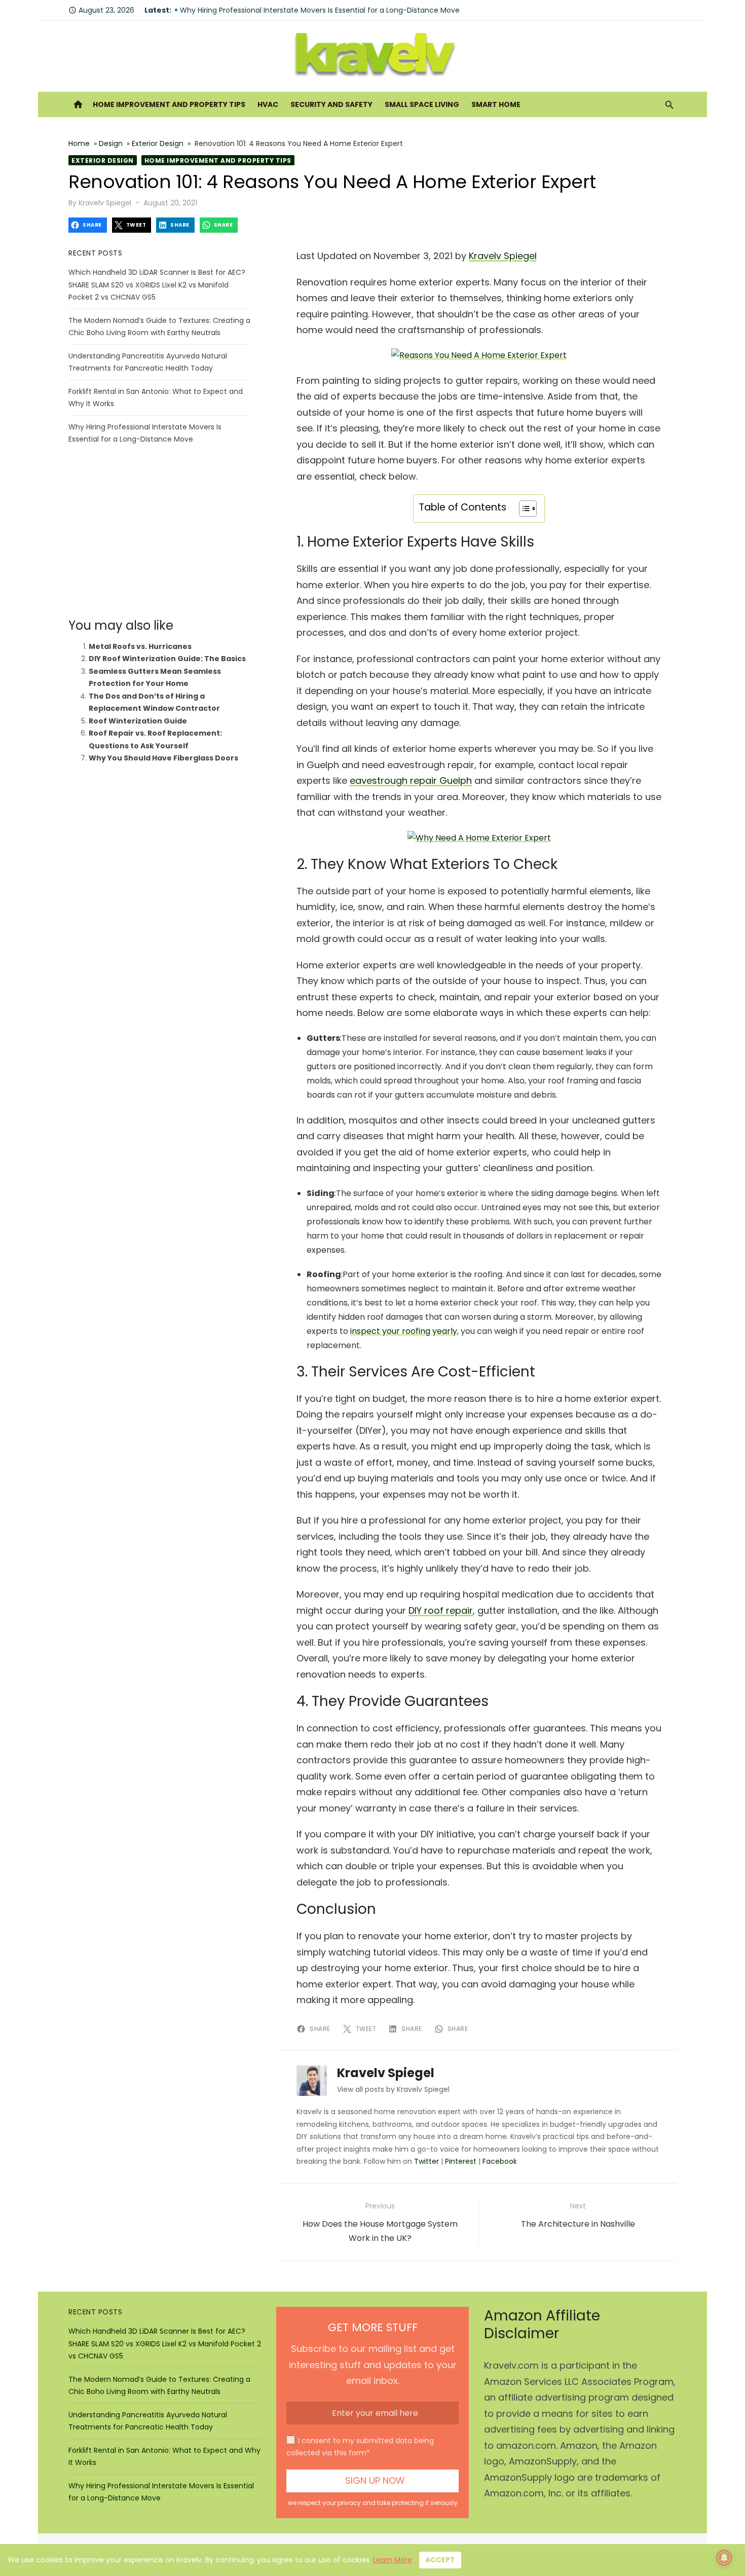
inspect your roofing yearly (404, 1331)
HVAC (268, 104)
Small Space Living (422, 104)
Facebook (500, 2161)
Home (79, 143)
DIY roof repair (441, 1610)
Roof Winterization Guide (138, 721)
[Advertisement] (160, 532)
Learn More (393, 2560)
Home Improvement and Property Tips (169, 104)
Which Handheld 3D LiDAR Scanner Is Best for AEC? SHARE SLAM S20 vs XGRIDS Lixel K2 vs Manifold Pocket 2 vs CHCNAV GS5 (157, 285)
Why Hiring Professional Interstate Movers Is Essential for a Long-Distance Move (320, 10)
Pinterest (461, 2161)
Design (111, 143)
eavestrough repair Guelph (411, 781)
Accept (440, 2560)
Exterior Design (158, 143)
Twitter (426, 2161)
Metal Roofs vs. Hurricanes (140, 646)
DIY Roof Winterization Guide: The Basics (167, 659)
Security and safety (331, 104)
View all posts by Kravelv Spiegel (393, 2089)
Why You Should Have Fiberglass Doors (163, 758)
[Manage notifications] (724, 2558)
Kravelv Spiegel (105, 203)
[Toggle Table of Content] (523, 509)
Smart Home (496, 104)
